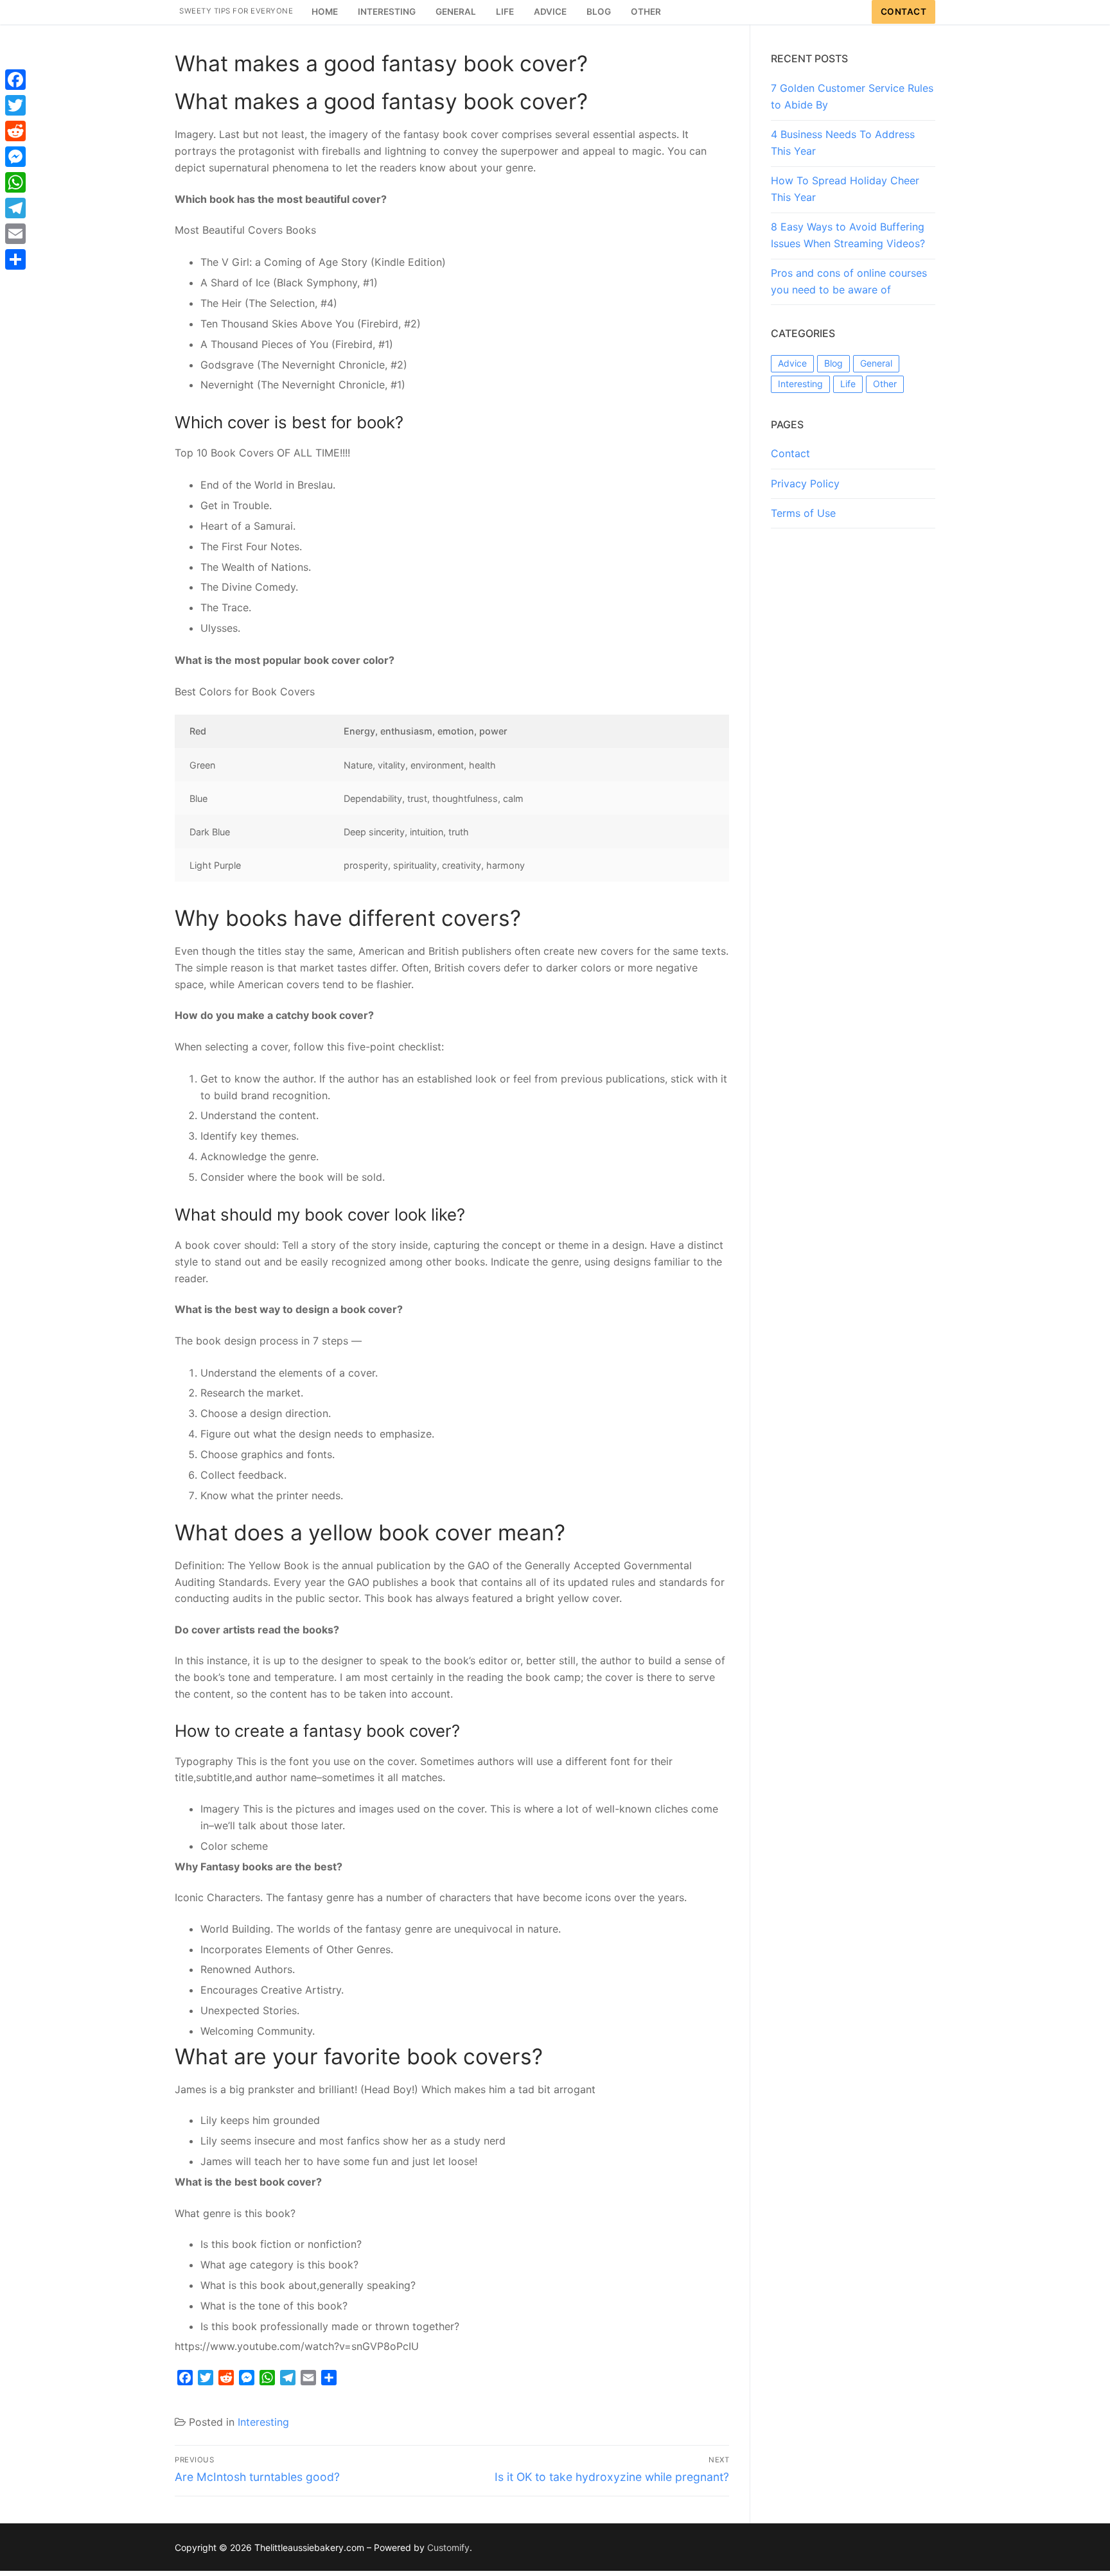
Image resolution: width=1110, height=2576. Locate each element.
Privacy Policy (805, 483)
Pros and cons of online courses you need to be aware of (849, 281)
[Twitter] (15, 105)
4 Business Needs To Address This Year (843, 143)
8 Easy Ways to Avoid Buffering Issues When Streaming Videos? (848, 235)
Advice (792, 363)
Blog (833, 363)
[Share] (15, 259)
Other (885, 384)
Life (848, 384)
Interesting (263, 2422)
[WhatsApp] (15, 182)
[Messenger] (15, 157)
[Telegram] (15, 208)
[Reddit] (15, 131)
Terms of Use (803, 513)
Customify (448, 2547)
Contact (904, 12)
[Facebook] (15, 80)
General (876, 363)
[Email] (15, 234)
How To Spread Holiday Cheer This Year (845, 189)
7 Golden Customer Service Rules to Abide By (852, 96)
